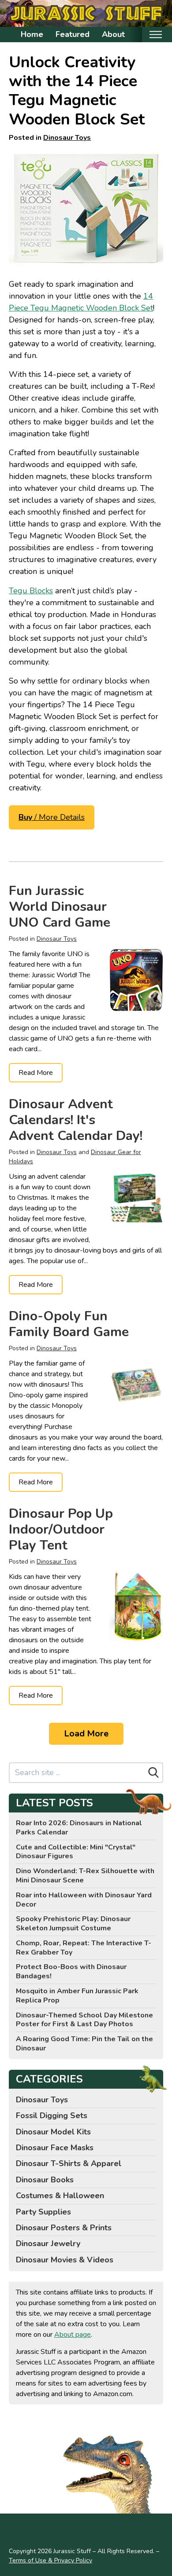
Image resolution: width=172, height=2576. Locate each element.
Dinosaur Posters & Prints (64, 2228)
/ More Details (52, 817)
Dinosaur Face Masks (55, 2148)
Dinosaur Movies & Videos (65, 2260)
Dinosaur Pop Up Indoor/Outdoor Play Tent (61, 1529)
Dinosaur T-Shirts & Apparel (69, 2163)
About (113, 34)
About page (73, 2335)
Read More (36, 1073)
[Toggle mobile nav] (155, 35)
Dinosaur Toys (67, 138)
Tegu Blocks (31, 591)
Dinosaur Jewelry (48, 2243)
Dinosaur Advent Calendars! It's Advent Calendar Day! (76, 1120)
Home (32, 34)
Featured (73, 34)
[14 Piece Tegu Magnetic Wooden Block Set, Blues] (86, 208)
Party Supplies (43, 2212)
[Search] (153, 1772)
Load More (86, 1734)
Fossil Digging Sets (52, 2116)
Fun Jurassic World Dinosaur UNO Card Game (60, 907)
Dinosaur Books (45, 2180)
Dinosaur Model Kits (53, 2132)
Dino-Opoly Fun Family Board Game (69, 1324)
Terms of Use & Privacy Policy (50, 2560)
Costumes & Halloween (60, 2196)
